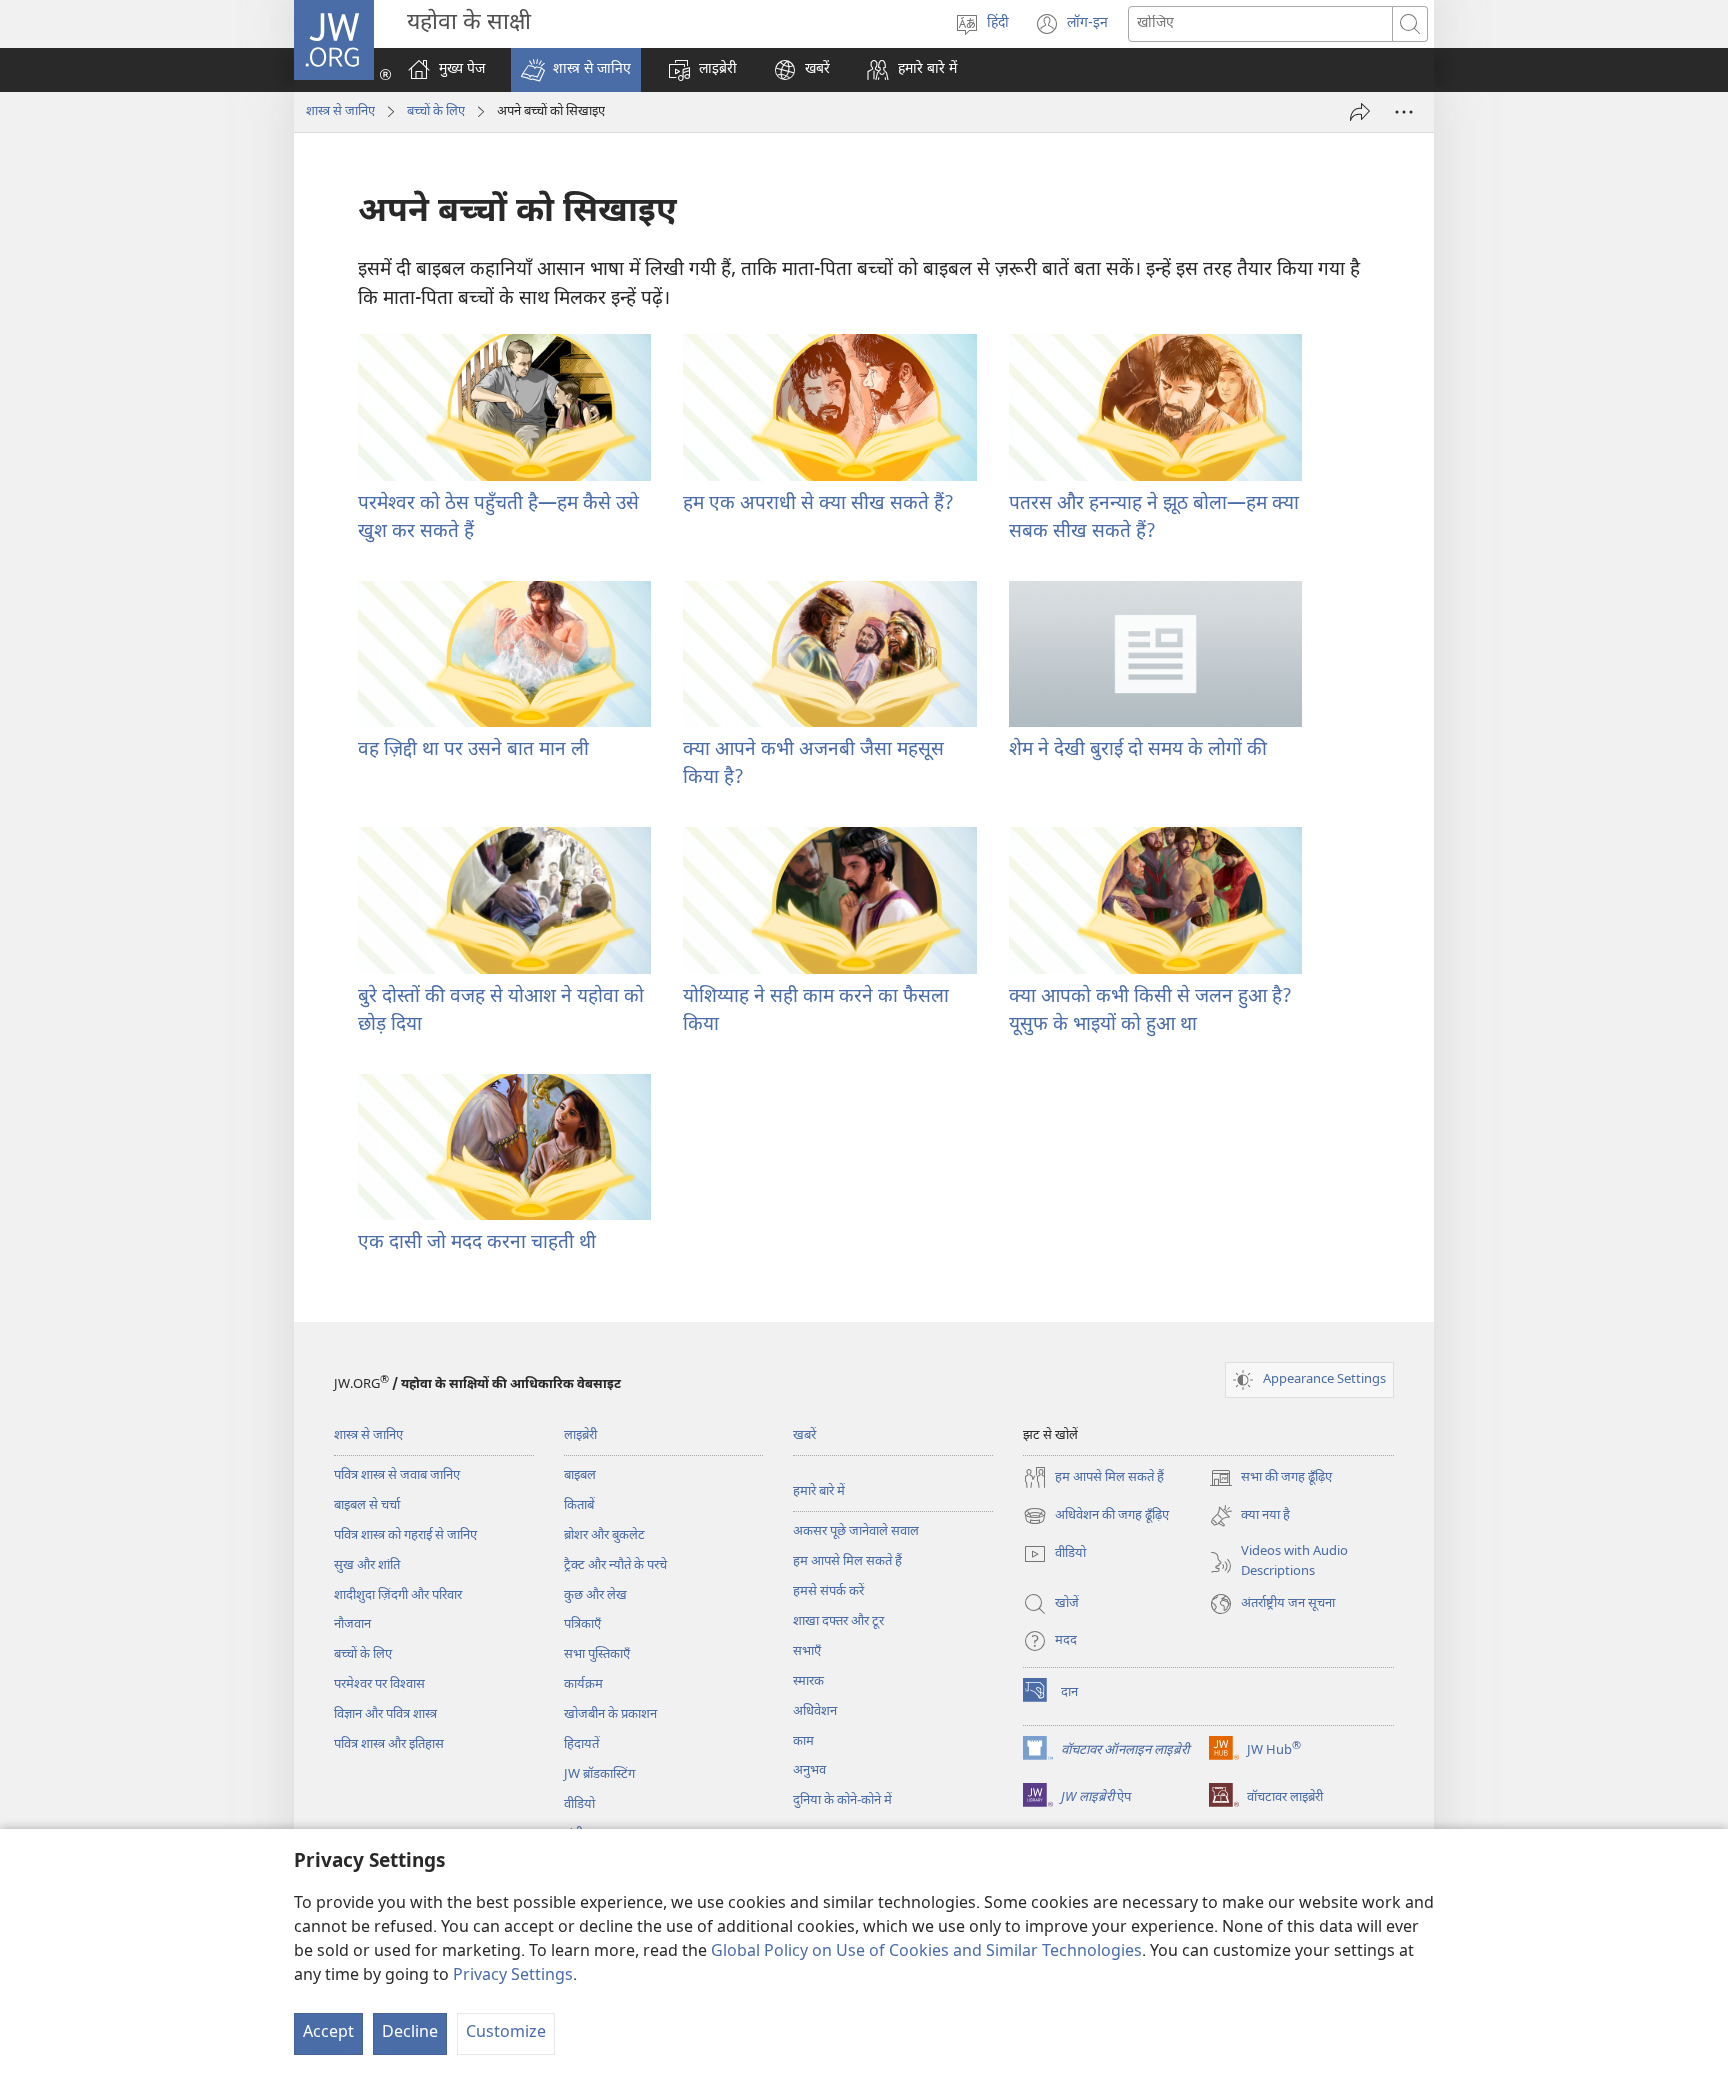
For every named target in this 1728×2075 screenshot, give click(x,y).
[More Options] (1404, 112)
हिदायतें (581, 1744)
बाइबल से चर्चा (367, 1505)
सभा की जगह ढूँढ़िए (1270, 1479)
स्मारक (808, 1681)
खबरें (804, 1435)
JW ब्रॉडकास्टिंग (599, 1774)
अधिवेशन (815, 1711)
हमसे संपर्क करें (828, 1591)
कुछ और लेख (595, 1595)
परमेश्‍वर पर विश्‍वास (379, 1684)
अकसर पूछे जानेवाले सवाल (856, 1531)
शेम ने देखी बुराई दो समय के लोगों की (1138, 750)
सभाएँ (807, 1651)
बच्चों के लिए (436, 111)
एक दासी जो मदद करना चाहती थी (477, 1243)
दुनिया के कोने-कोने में (842, 1800)
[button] (576, 70)
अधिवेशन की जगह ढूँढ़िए (1096, 1517)
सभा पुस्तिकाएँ (597, 1654)
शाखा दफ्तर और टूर (838, 1621)
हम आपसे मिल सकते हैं (847, 1561)
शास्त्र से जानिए (340, 111)
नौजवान (352, 1624)
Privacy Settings (513, 1976)
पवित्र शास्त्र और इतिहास (389, 1744)
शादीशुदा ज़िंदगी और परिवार (398, 1595)
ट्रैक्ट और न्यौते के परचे (615, 1565)
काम (803, 1741)
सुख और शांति (367, 1565)
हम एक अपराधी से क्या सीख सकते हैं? (818, 504)
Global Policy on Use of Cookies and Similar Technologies (926, 1952)
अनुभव (809, 1770)
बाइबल (580, 1475)
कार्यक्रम (583, 1684)
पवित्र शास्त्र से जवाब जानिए (397, 1475)
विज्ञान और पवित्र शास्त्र (385, 1714)
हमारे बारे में (819, 1491)
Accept (328, 2033)
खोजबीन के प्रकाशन (610, 1714)
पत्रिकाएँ (582, 1624)
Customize (506, 2033)
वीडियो (579, 1804)
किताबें (579, 1505)
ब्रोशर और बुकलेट (604, 1535)
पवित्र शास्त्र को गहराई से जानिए (405, 1535)
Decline (410, 2033)
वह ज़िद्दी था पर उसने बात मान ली (473, 750)
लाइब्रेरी (580, 1435)
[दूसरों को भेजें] (1360, 112)
